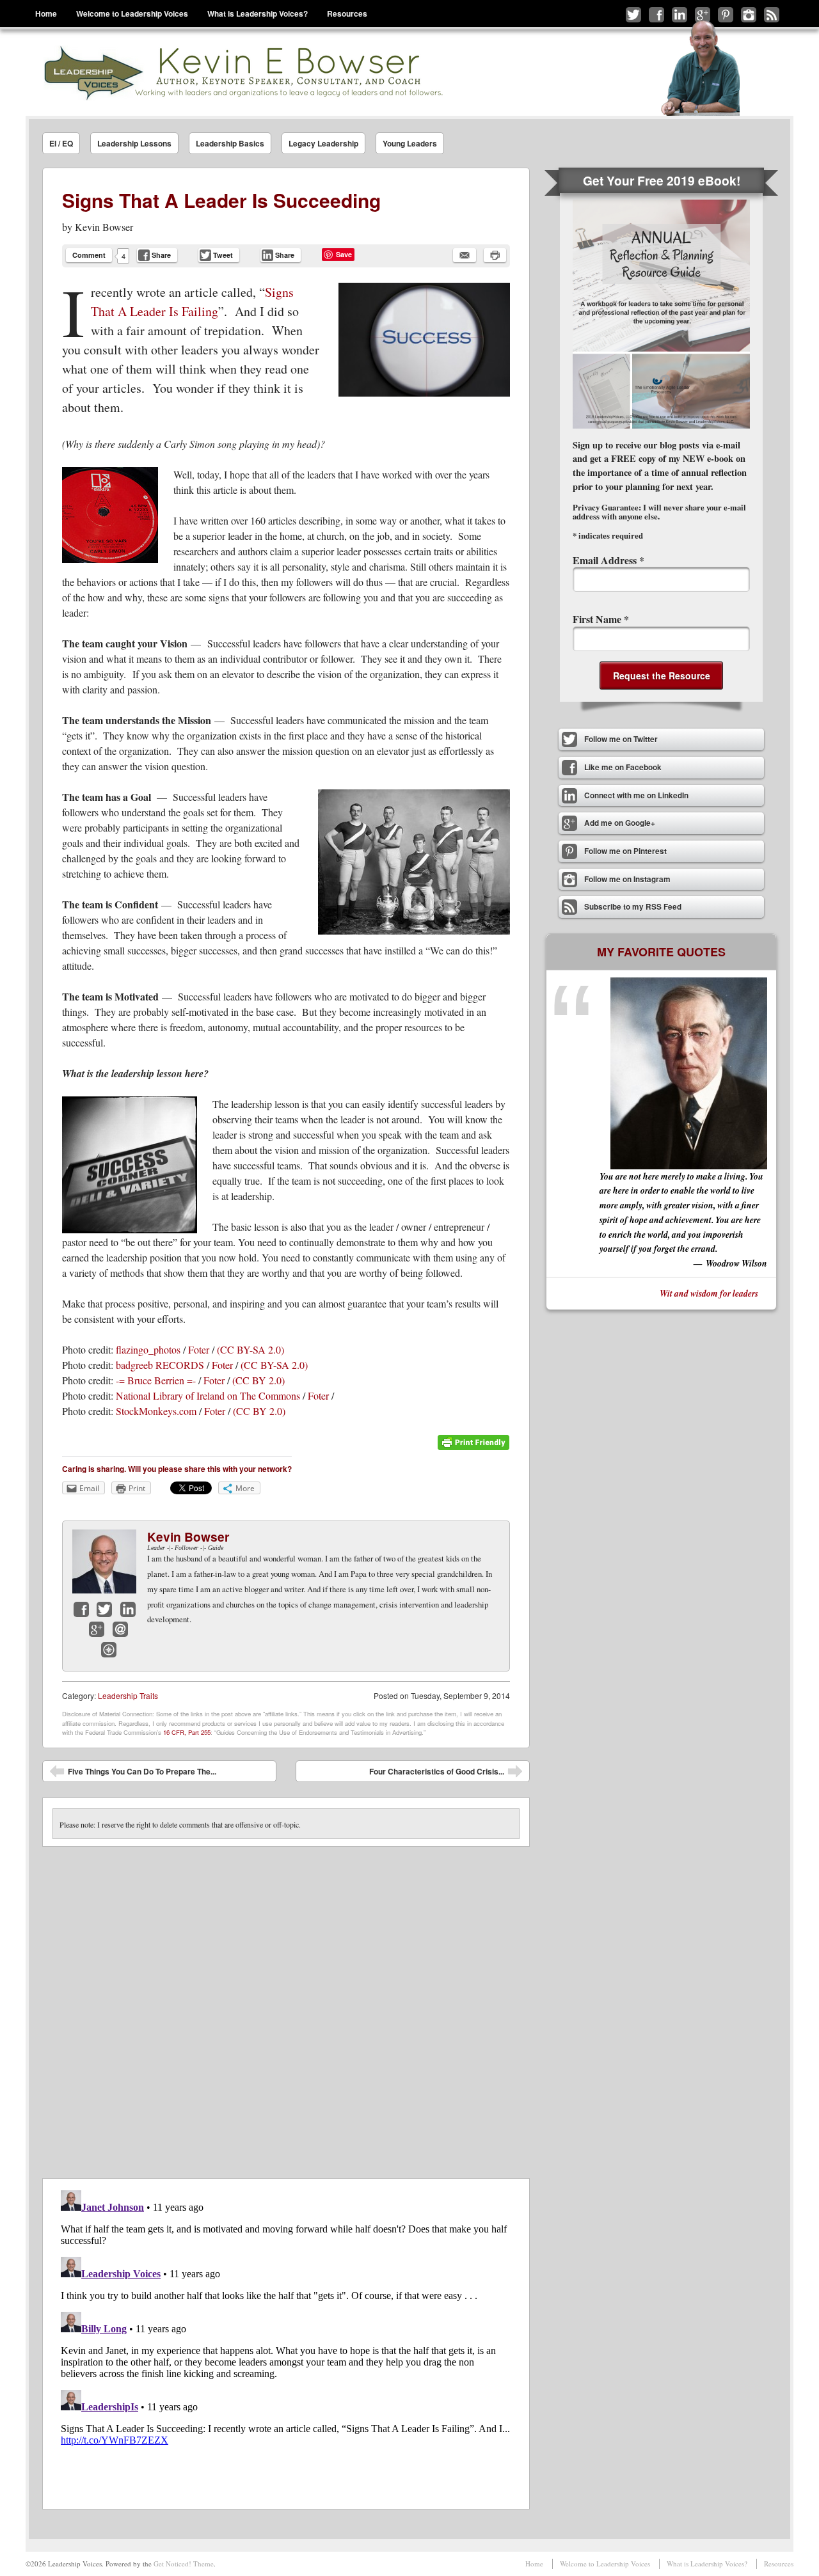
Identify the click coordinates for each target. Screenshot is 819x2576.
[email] (465, 255)
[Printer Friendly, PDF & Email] (473, 1447)
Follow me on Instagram (749, 15)
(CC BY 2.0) (258, 1380)
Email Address (608, 560)
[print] (495, 255)
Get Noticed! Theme (184, 2564)
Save (344, 254)
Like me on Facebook (656, 15)
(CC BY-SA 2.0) (250, 1349)
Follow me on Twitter (633, 15)
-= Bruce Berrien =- (156, 1380)
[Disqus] (286, 2007)
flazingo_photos (148, 1349)
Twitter (104, 1609)
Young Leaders (410, 143)
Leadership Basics (230, 143)
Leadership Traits (128, 1695)
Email (120, 1629)
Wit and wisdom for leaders (709, 1293)
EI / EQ (61, 143)
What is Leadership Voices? (258, 13)
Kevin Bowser (104, 227)
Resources (347, 13)
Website (109, 1650)
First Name (601, 619)
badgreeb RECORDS (160, 1365)
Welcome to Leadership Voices (132, 13)
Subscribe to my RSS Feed (772, 15)
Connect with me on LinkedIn (680, 15)
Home (46, 13)
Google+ (97, 1629)
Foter (199, 1349)
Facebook (81, 1609)
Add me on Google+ (703, 15)
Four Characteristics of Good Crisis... (446, 1774)
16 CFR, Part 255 (187, 1732)
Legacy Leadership (323, 143)
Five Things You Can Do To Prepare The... (133, 1774)
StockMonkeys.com (156, 1411)
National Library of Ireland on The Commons (208, 1395)
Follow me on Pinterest (726, 15)
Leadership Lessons (134, 143)
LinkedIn (128, 1609)
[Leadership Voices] (242, 73)
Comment (89, 255)
